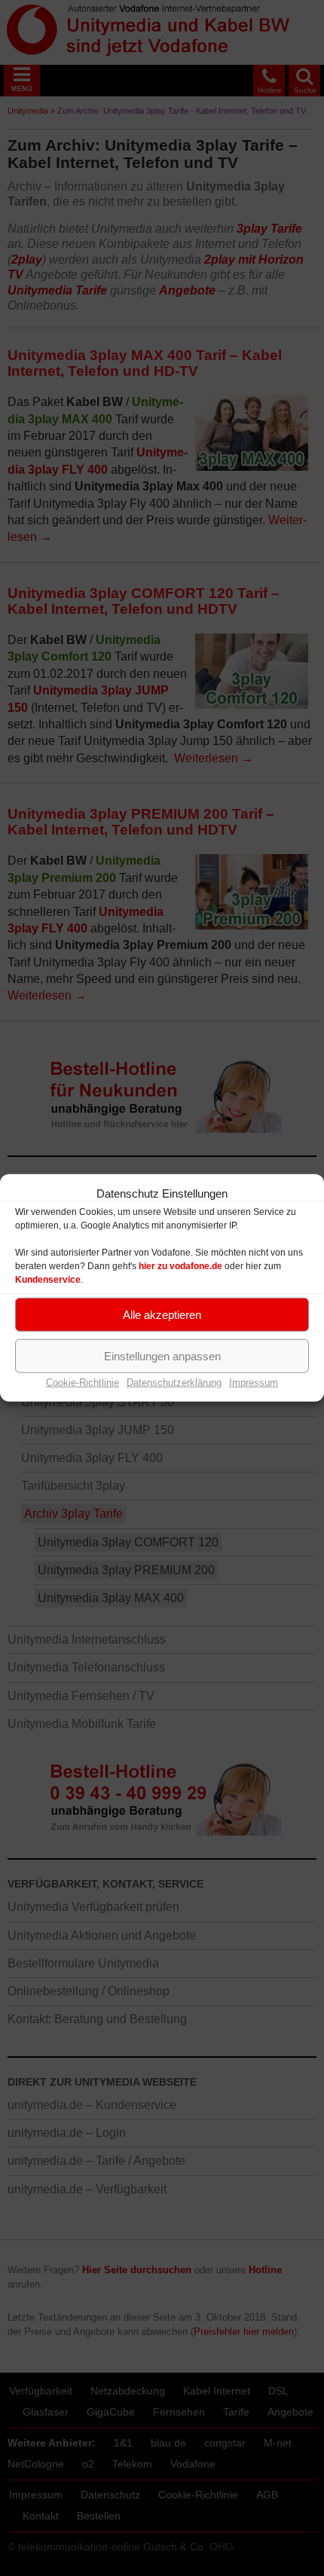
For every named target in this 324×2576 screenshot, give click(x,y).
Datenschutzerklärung (174, 1383)
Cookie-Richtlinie (83, 1383)
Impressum (254, 1383)
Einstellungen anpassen (162, 1355)
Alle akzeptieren (162, 1314)
